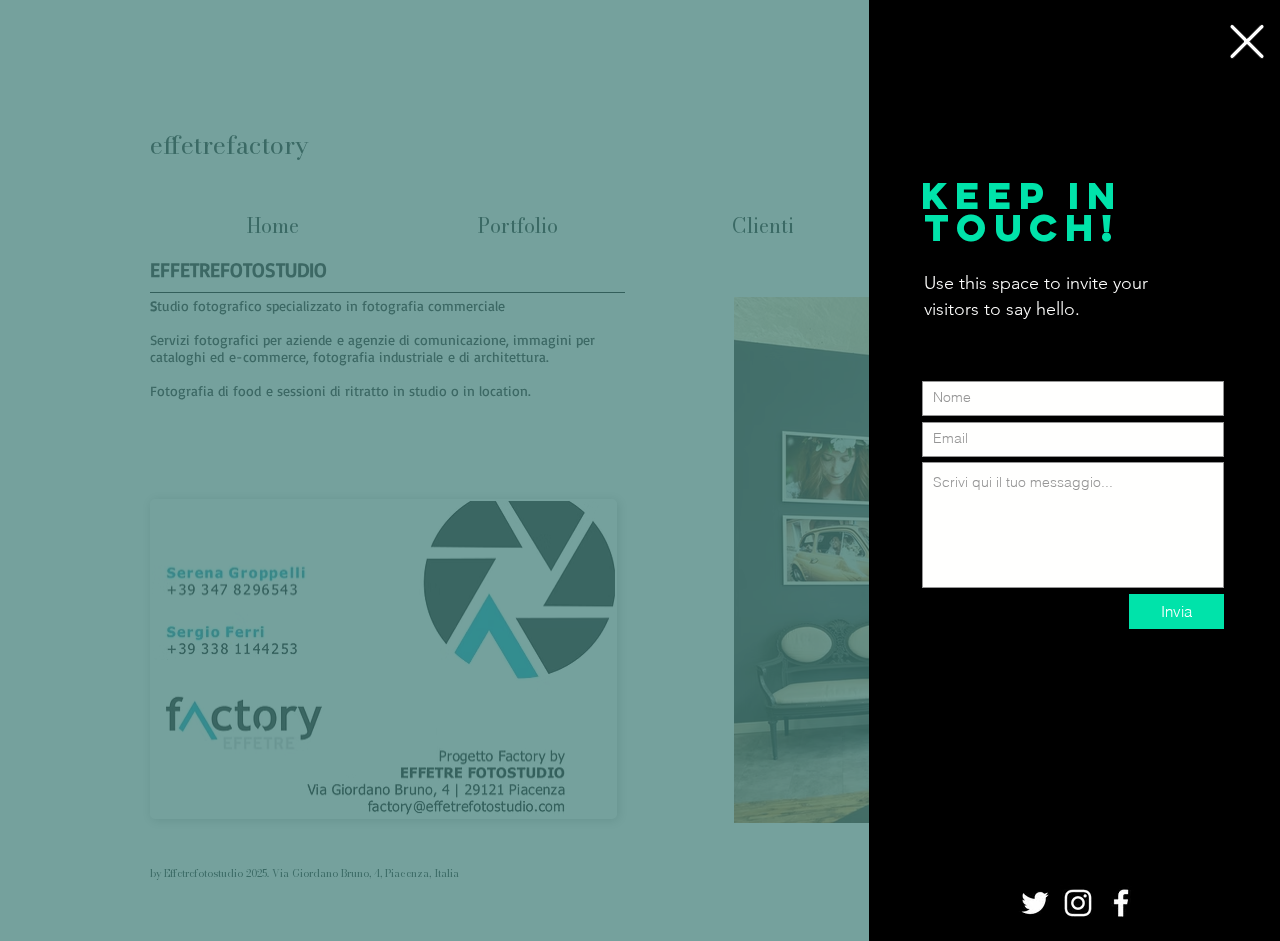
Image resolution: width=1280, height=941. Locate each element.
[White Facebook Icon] (1121, 903)
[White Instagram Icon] (1078, 903)
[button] (1247, 41)
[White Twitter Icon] (1035, 903)
